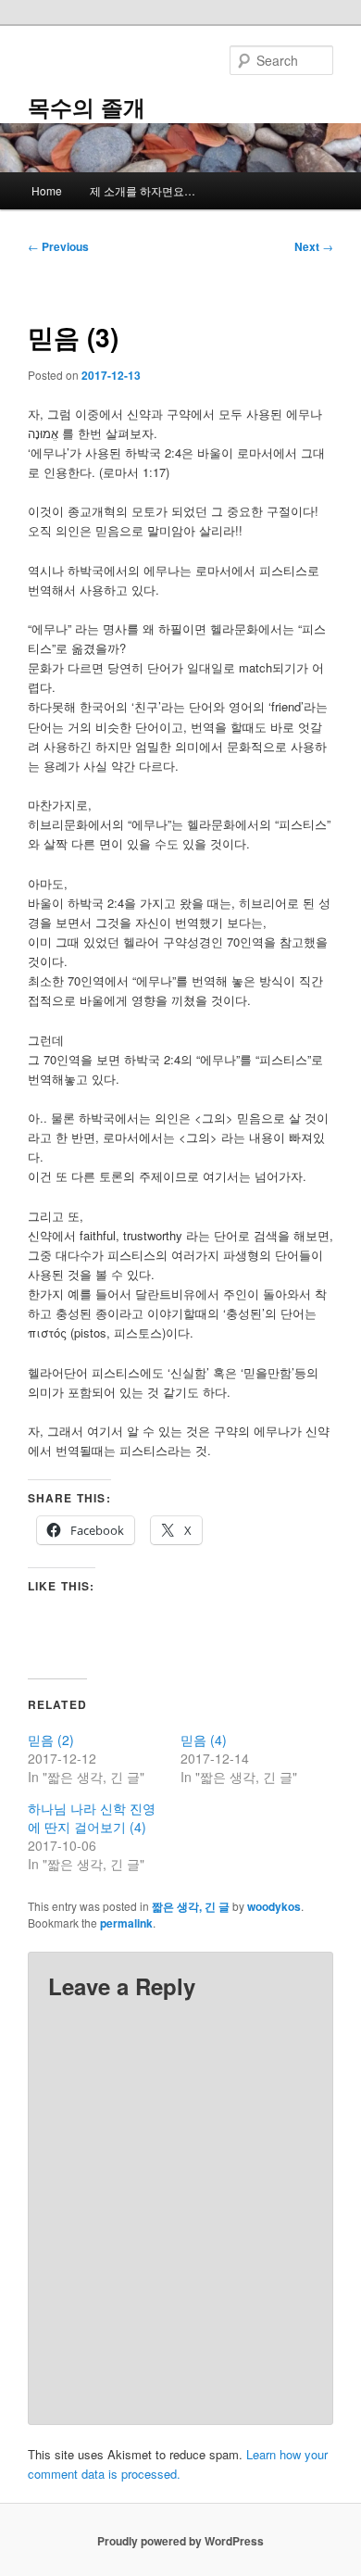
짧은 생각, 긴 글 (191, 1906)
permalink (126, 1923)
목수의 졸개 (87, 107)
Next (314, 246)
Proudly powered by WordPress (180, 2541)
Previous (58, 246)
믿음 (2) (51, 1740)
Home (47, 190)
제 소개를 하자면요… (143, 190)
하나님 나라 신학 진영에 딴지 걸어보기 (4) (92, 1817)
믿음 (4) (204, 1740)
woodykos (274, 1906)
